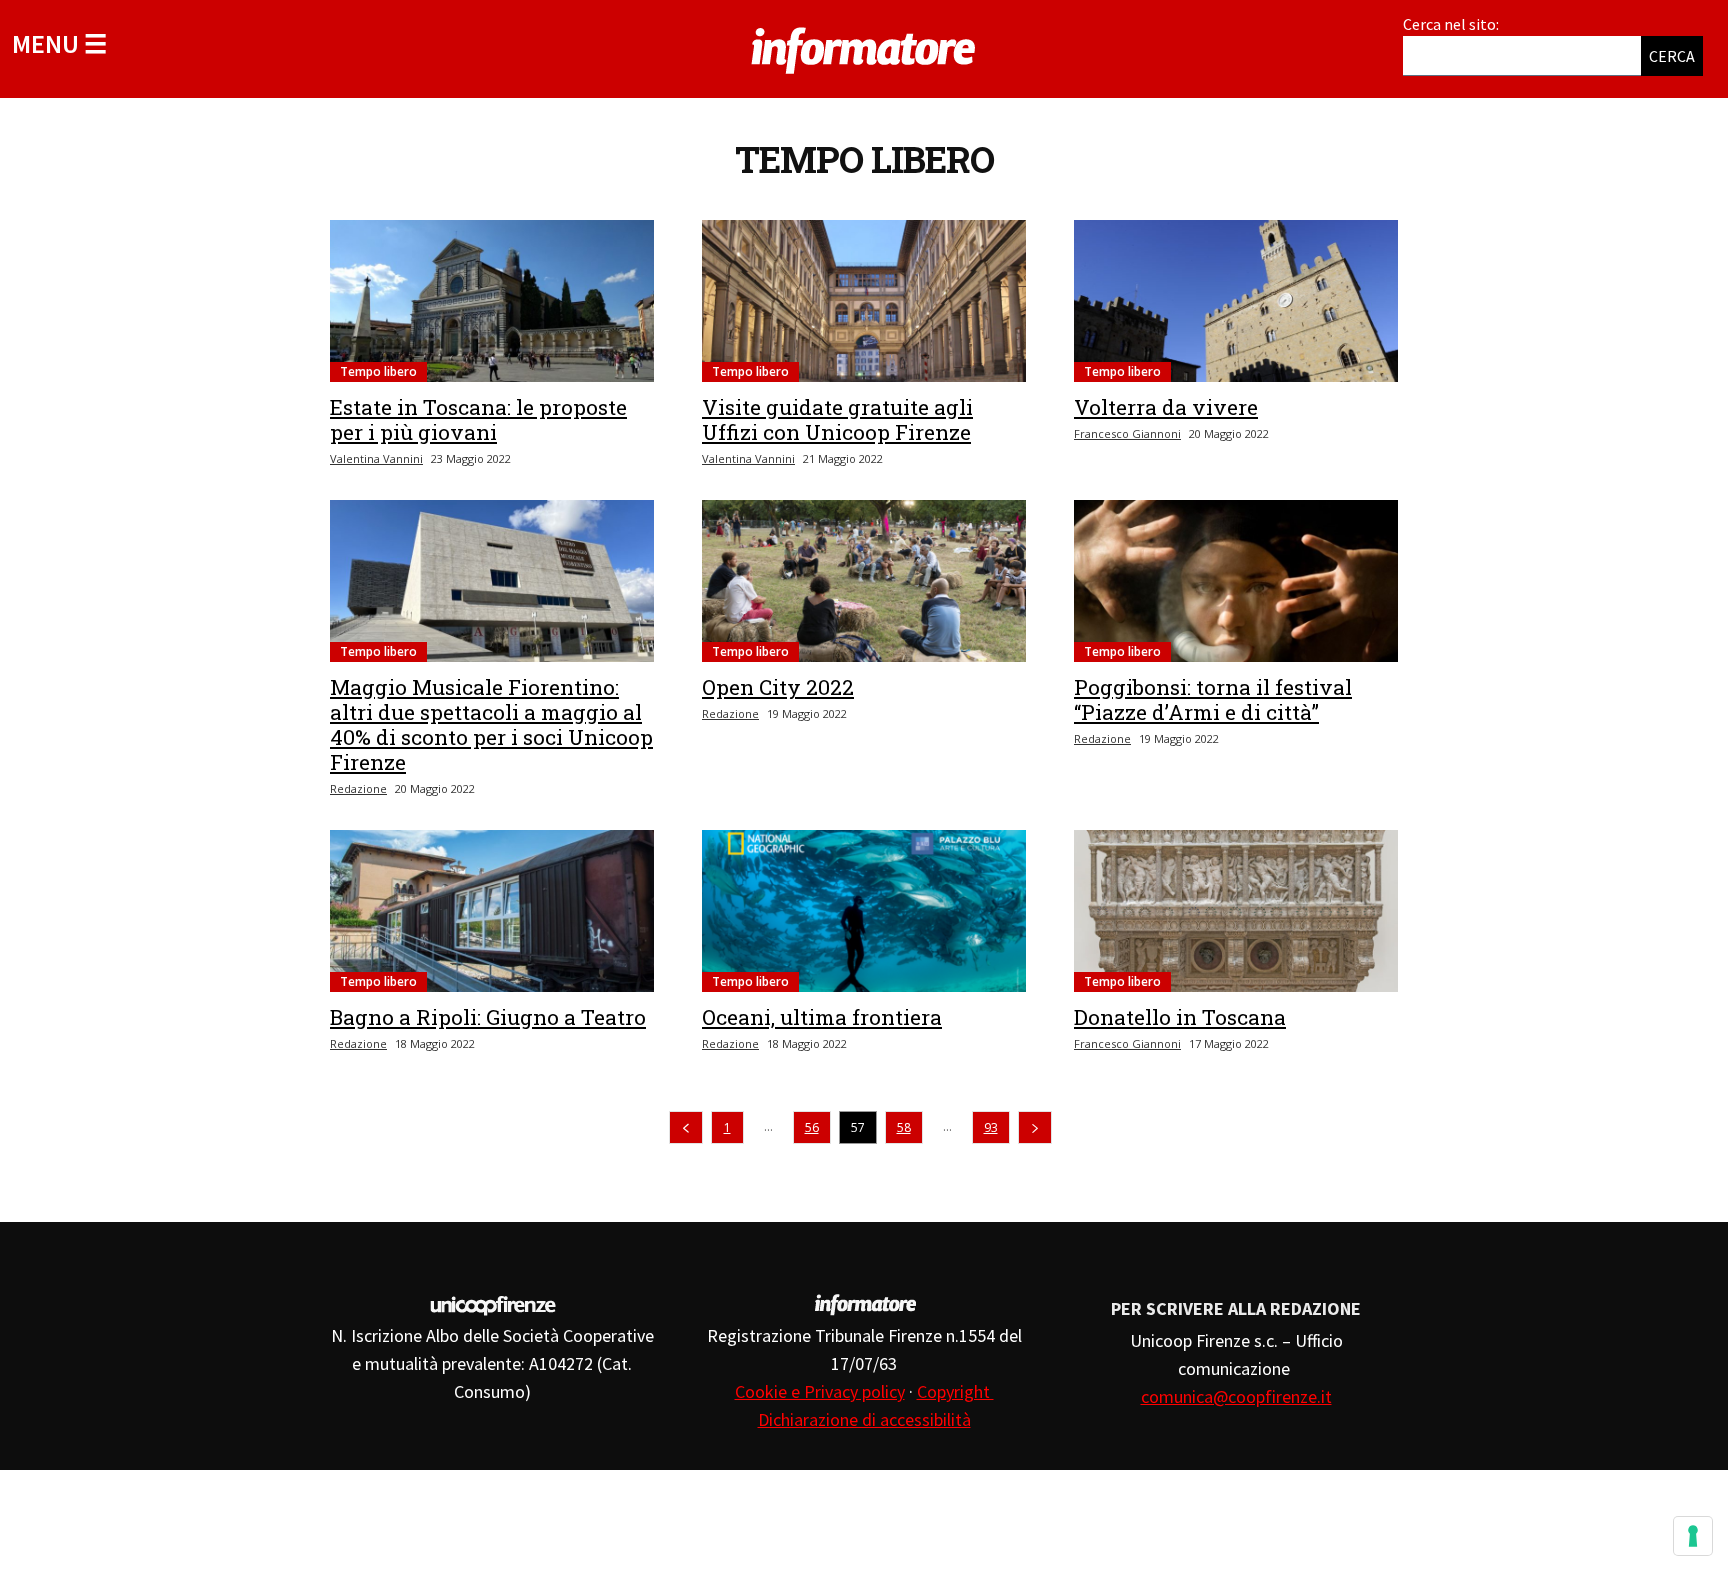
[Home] (864, 47)
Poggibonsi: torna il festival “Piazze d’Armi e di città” (1213, 699)
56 (812, 1127)
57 (858, 1127)
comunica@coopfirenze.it (1236, 1396)
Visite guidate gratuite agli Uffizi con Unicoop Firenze (837, 419)
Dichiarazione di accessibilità (864, 1419)
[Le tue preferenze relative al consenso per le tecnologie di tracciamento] (1693, 1536)
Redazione (358, 788)
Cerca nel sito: (1451, 24)
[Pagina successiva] (1035, 1127)
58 (904, 1127)
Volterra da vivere (1166, 407)
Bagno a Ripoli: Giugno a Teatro (488, 1017)
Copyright (955, 1391)
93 (991, 1127)
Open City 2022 (778, 687)
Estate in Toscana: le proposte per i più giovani (478, 419)
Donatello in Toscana (1180, 1017)
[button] (59, 43)
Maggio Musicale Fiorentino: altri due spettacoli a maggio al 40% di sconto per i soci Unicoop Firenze (491, 724)
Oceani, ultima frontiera (822, 1017)
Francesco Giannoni (1127, 433)
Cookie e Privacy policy (820, 1391)
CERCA (1672, 56)
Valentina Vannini (376, 458)
